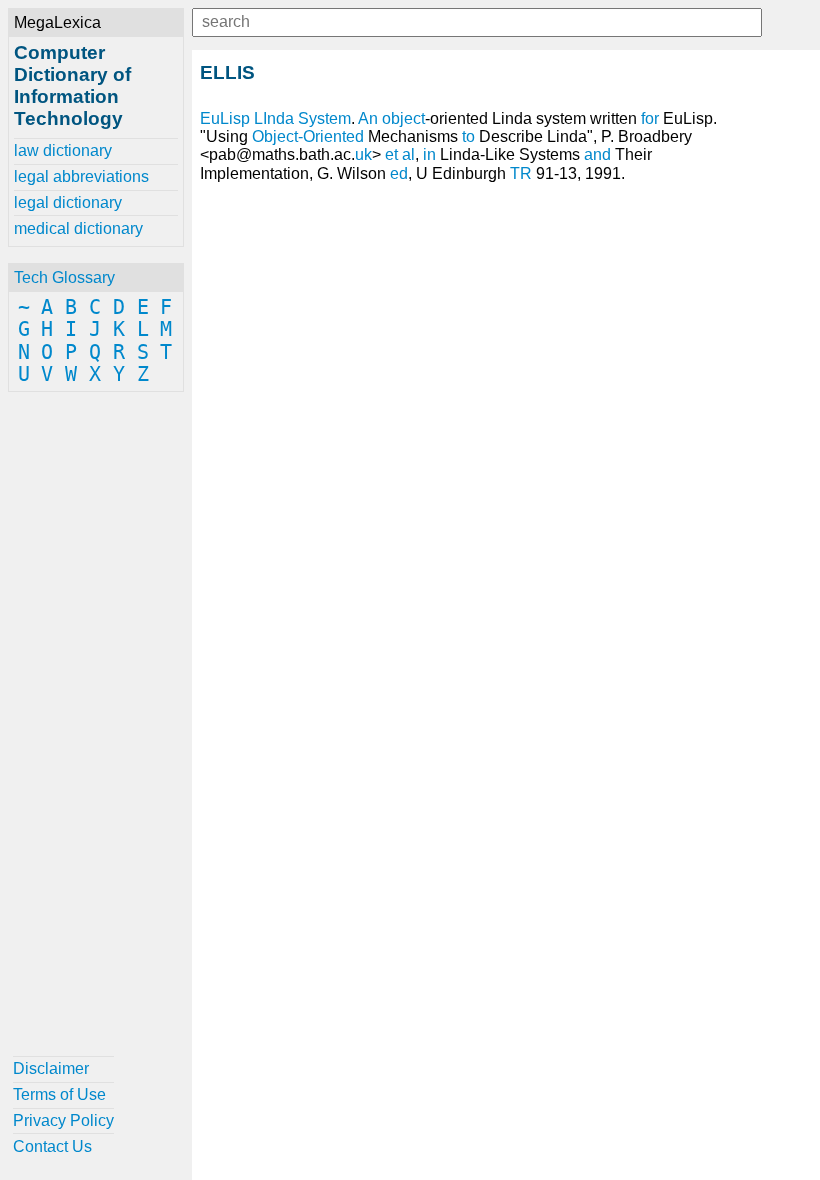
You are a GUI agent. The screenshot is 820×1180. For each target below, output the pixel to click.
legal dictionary (68, 202)
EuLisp (225, 118)
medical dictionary (78, 228)
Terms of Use (59, 1094)
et (391, 154)
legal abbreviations (81, 176)
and (597, 154)
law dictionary (63, 150)
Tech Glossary (64, 277)
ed (399, 173)
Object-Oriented (308, 136)
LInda (274, 118)
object (403, 118)
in (429, 154)
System (324, 118)
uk (363, 154)
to (468, 136)
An (368, 118)
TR (521, 173)
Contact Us (52, 1146)
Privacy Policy (63, 1120)
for (650, 118)
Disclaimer (51, 1068)
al (408, 154)
